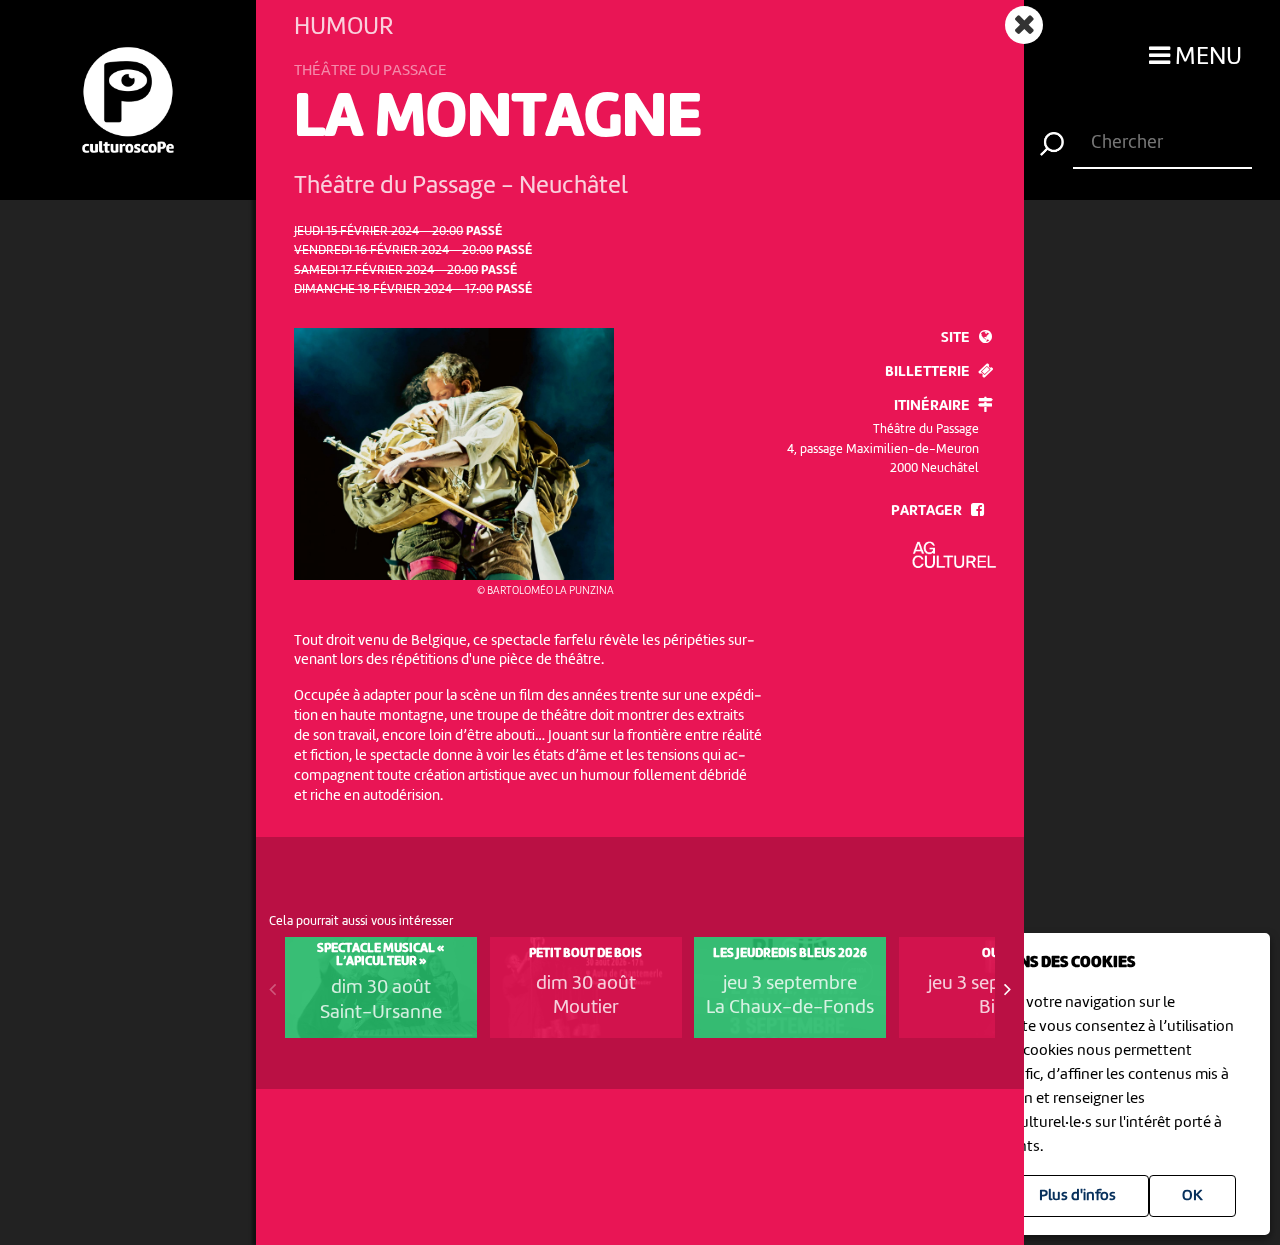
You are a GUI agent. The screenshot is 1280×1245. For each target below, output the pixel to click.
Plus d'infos (1077, 1196)
